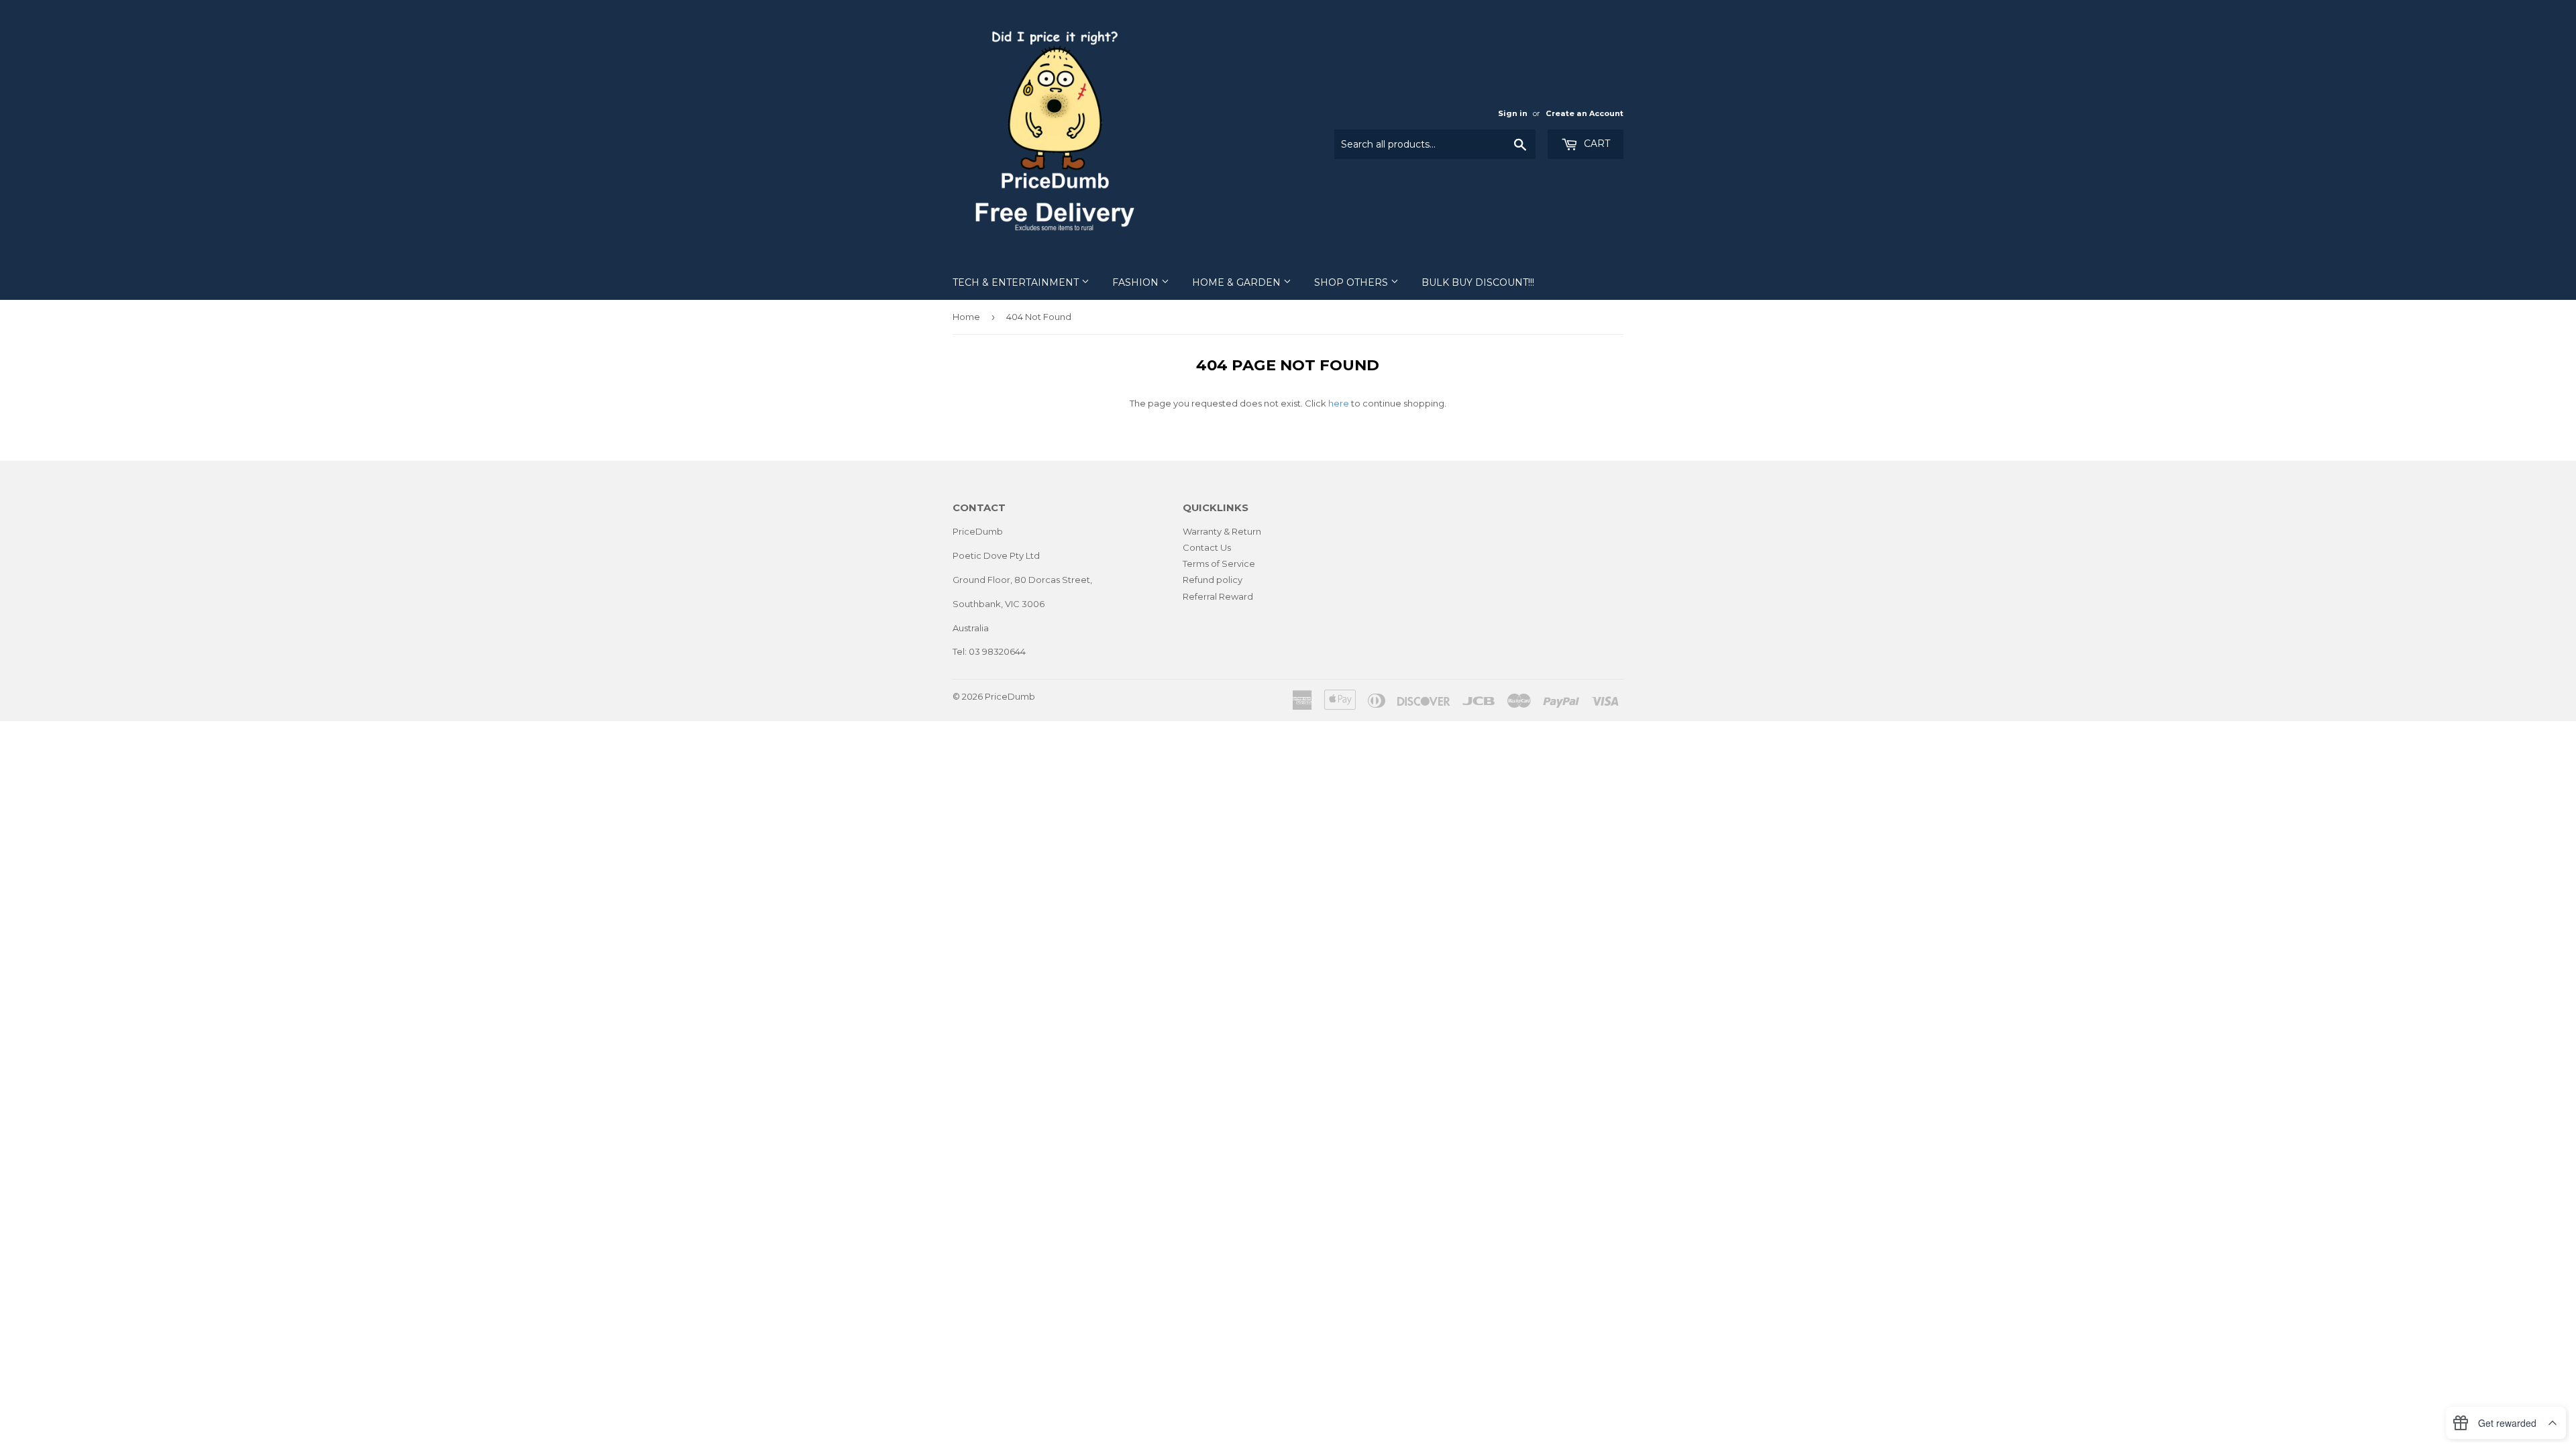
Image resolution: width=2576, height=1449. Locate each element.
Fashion (1137, 282)
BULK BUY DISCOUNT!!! (1478, 282)
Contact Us (1207, 547)
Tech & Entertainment (1017, 282)
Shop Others (1352, 282)
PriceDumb (1010, 696)
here (1339, 403)
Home (966, 317)
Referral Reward (1218, 596)
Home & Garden (1238, 282)
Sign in (1513, 113)
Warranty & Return (1222, 531)
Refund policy (1213, 580)
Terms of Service (1219, 563)
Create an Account (1585, 113)
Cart (1596, 144)
